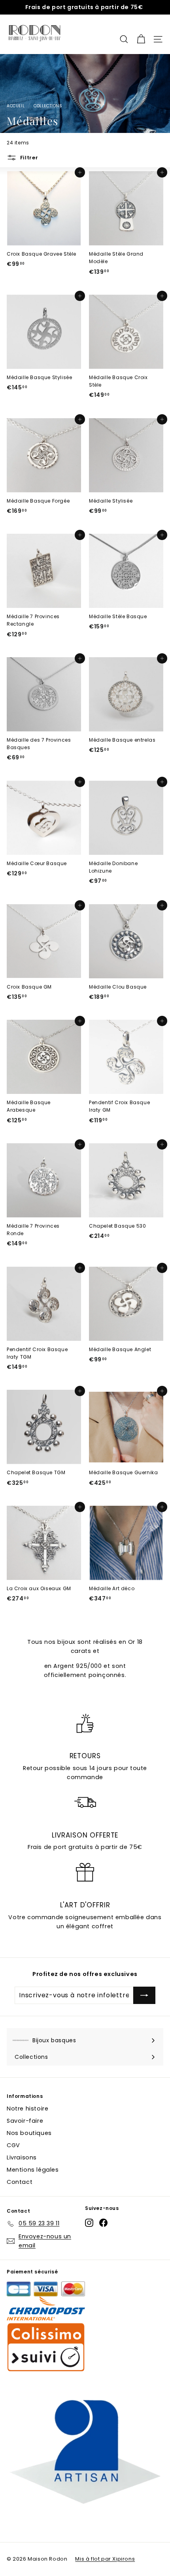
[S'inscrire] (144, 1995)
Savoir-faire (25, 2121)
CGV (13, 2145)
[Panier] (141, 34)
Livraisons (22, 2157)
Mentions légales (33, 2170)
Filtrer (28, 158)
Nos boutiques (29, 2133)
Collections (48, 106)
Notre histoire (27, 2109)
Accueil (16, 106)
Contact (20, 2182)
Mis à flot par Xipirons (105, 2559)
